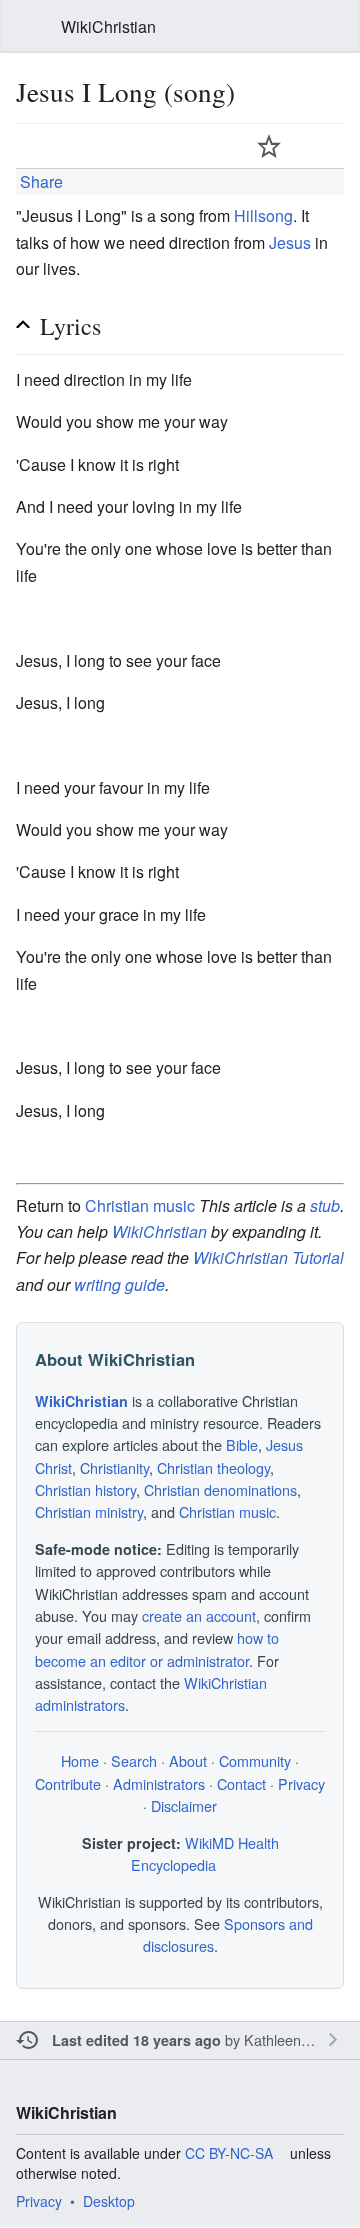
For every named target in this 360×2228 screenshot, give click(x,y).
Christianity (114, 1467)
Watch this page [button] (269, 146)
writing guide (119, 1284)
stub (325, 1205)
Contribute (68, 1783)
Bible (242, 1444)
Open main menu (28, 27)
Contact (241, 1783)
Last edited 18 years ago (136, 2040)
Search (332, 27)
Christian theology (213, 1467)
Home (80, 1760)
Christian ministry (89, 1511)
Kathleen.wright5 (297, 2039)
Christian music (140, 1205)
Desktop (109, 2201)
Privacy (301, 1783)
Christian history (85, 1489)
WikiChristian (159, 1231)
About (188, 1760)
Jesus (290, 242)
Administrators (159, 1783)
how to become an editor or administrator (157, 1648)
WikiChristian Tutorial (268, 1257)
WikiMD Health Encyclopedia (205, 1853)
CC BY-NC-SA (229, 2153)
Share (39, 181)
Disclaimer (184, 1805)
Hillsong (263, 215)
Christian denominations (220, 1489)
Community (255, 1760)
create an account (199, 1615)
